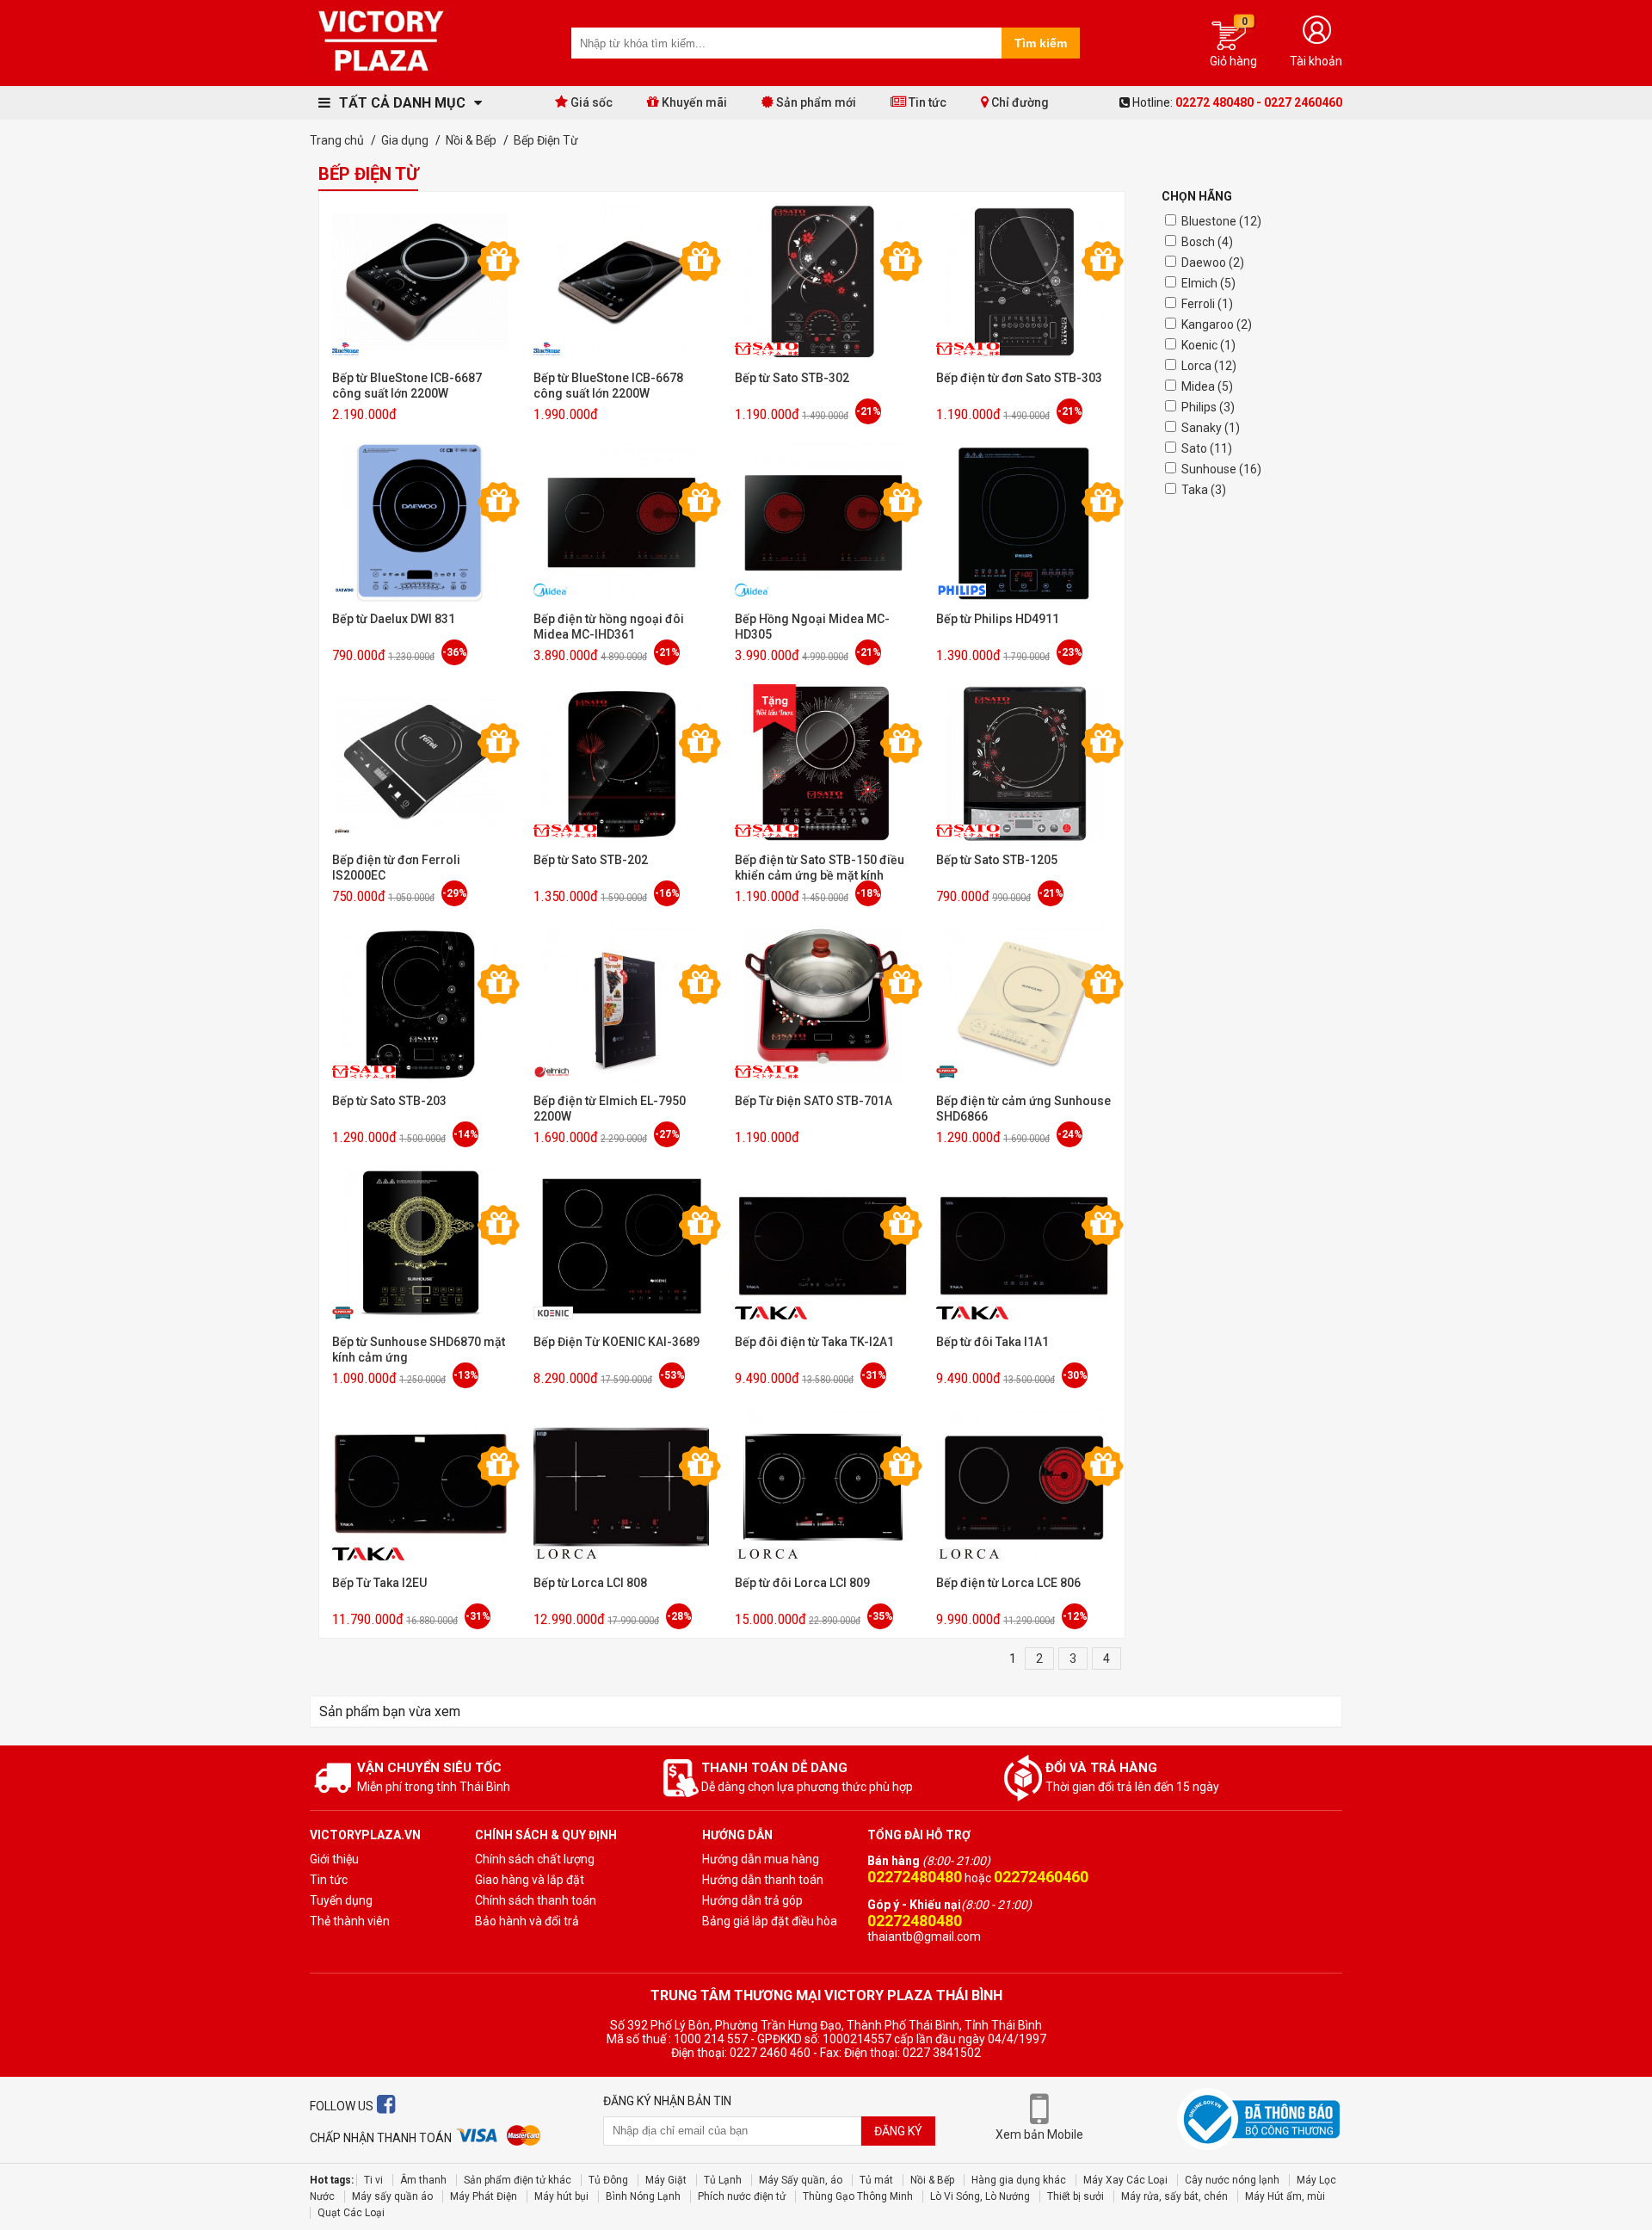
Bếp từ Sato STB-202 (591, 860)
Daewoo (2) (1213, 263)
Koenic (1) (1208, 345)
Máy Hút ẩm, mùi (1285, 2196)
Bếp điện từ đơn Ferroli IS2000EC (396, 868)
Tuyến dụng (341, 1900)
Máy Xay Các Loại (1125, 2180)
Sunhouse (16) (1221, 469)
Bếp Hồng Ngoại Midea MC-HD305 (812, 627)
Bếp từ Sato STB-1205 (997, 860)
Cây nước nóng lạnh (1232, 2180)
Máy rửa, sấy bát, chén (1174, 2196)
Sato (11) (1207, 448)
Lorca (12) (1209, 366)
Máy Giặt (666, 2180)
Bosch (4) (1207, 242)
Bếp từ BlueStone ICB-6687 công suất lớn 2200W (407, 386)
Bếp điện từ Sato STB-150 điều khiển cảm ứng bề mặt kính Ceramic (820, 868)
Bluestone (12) (1221, 221)
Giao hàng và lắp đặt (530, 1880)
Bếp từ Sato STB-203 (389, 1101)
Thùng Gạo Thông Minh (858, 2196)
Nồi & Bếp (932, 2180)
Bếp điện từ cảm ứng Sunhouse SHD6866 (1023, 1109)
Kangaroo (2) (1217, 324)
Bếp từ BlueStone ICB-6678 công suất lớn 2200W (608, 386)
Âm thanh (423, 2180)
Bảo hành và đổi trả (527, 1921)
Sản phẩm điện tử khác (518, 2180)
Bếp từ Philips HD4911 (998, 619)
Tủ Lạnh (723, 2180)
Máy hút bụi (561, 2196)
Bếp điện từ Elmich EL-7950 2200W (610, 1109)
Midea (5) (1207, 386)
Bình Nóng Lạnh (643, 2196)
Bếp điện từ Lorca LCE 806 (1008, 1583)
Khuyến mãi (693, 102)
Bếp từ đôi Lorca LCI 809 (802, 1583)
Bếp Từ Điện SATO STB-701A (814, 1101)
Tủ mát (876, 2180)
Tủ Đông (608, 2180)
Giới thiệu (334, 1859)
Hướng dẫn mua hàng (761, 1859)
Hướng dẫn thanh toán (763, 1880)
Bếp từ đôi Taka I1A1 (992, 1342)
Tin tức (926, 102)
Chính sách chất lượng (535, 1859)
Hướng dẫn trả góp (752, 1900)
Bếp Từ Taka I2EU (379, 1583)
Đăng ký (898, 2131)
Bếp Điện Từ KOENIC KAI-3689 (616, 1342)
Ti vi (373, 2180)
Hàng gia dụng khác (1019, 2180)
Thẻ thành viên (350, 1921)
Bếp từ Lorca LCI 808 (590, 1583)
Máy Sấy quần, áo (801, 2180)
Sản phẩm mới (815, 102)
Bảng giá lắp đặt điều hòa (770, 1921)
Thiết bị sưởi (1076, 2196)
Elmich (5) (1208, 283)
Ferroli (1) (1207, 304)
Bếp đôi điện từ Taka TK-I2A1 (814, 1342)
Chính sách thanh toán (536, 1900)
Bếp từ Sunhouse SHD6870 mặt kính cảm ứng (419, 1350)
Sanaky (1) (1211, 428)
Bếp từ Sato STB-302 (792, 378)
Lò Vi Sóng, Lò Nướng (980, 2196)
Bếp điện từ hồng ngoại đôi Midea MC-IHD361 (609, 627)
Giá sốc (590, 102)
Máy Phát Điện (484, 2196)
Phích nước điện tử (742, 2196)
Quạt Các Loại (351, 2213)
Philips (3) (1208, 407)
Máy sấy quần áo (392, 2196)
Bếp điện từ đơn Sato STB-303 (1019, 378)
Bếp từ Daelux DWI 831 (394, 619)
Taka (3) (1204, 490)
